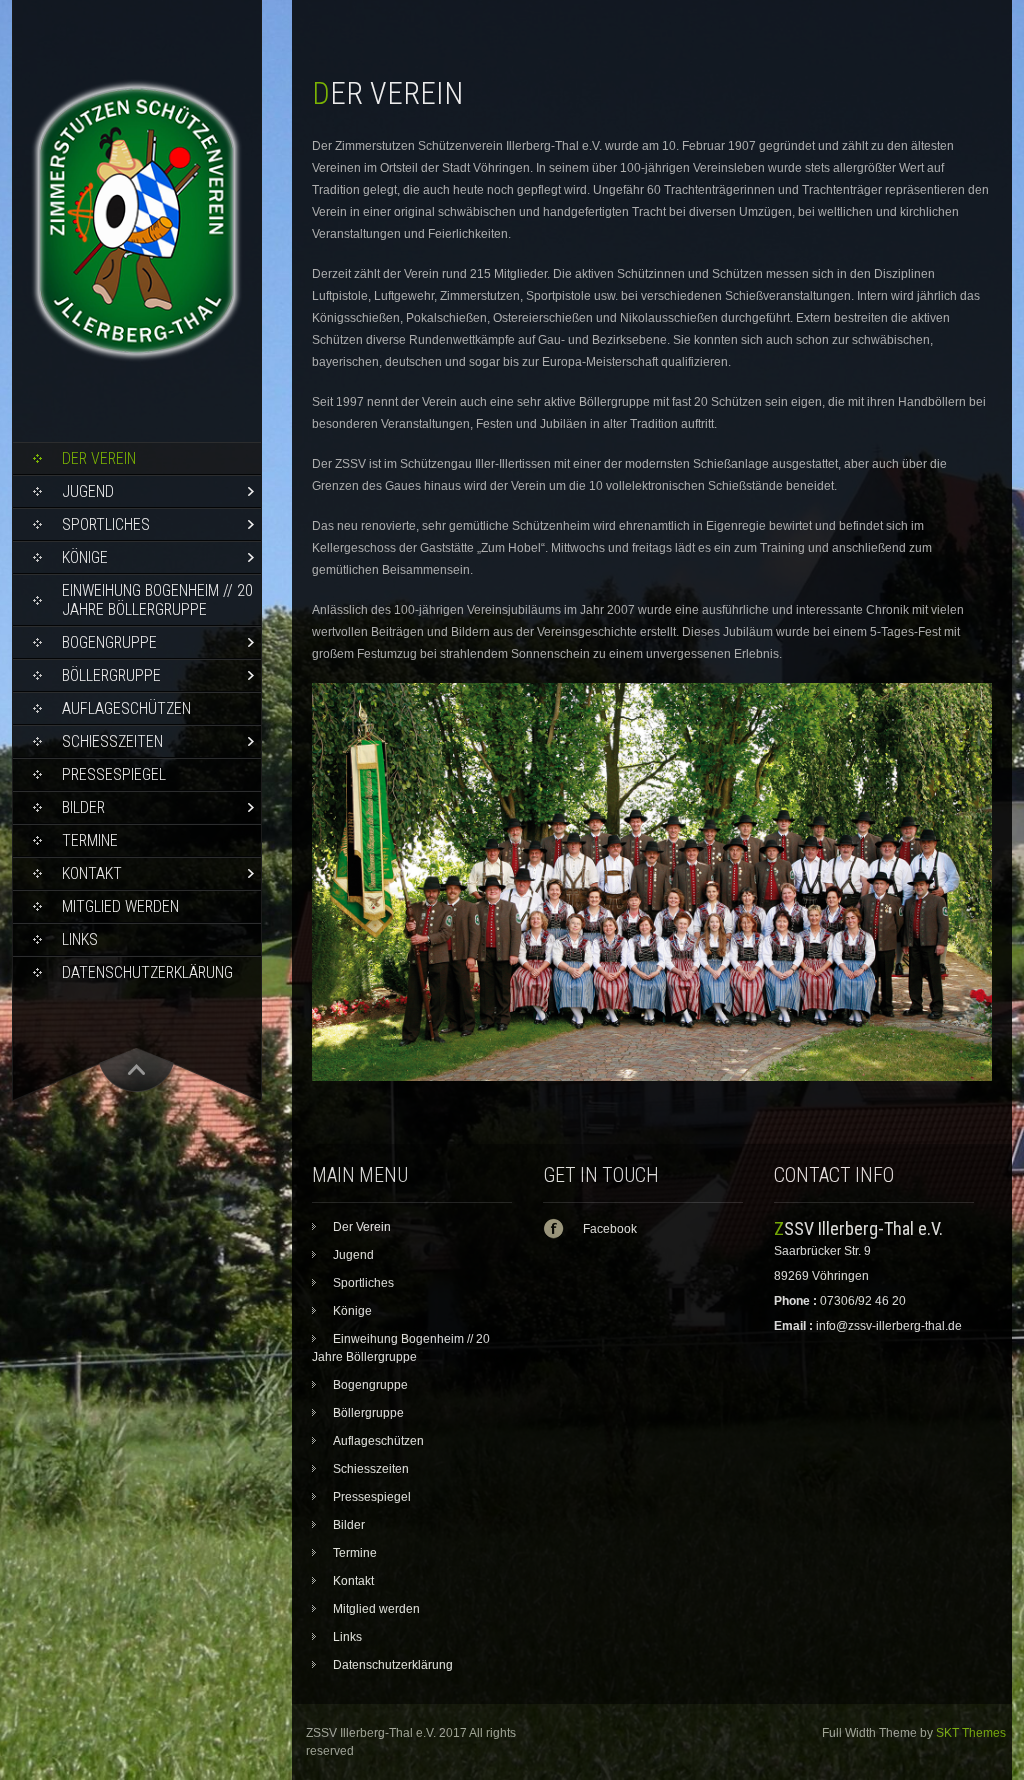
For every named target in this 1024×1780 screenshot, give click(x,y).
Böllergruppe (111, 675)
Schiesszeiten (112, 741)
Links (80, 939)
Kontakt (92, 873)
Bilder (83, 807)
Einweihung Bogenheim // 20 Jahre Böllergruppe (157, 600)
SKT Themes (971, 1733)
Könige (85, 557)
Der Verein (99, 458)
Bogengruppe (109, 642)
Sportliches (106, 524)
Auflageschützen (126, 708)
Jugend (88, 491)
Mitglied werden (120, 906)
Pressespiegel (114, 774)
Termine (90, 840)
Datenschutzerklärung (147, 972)
